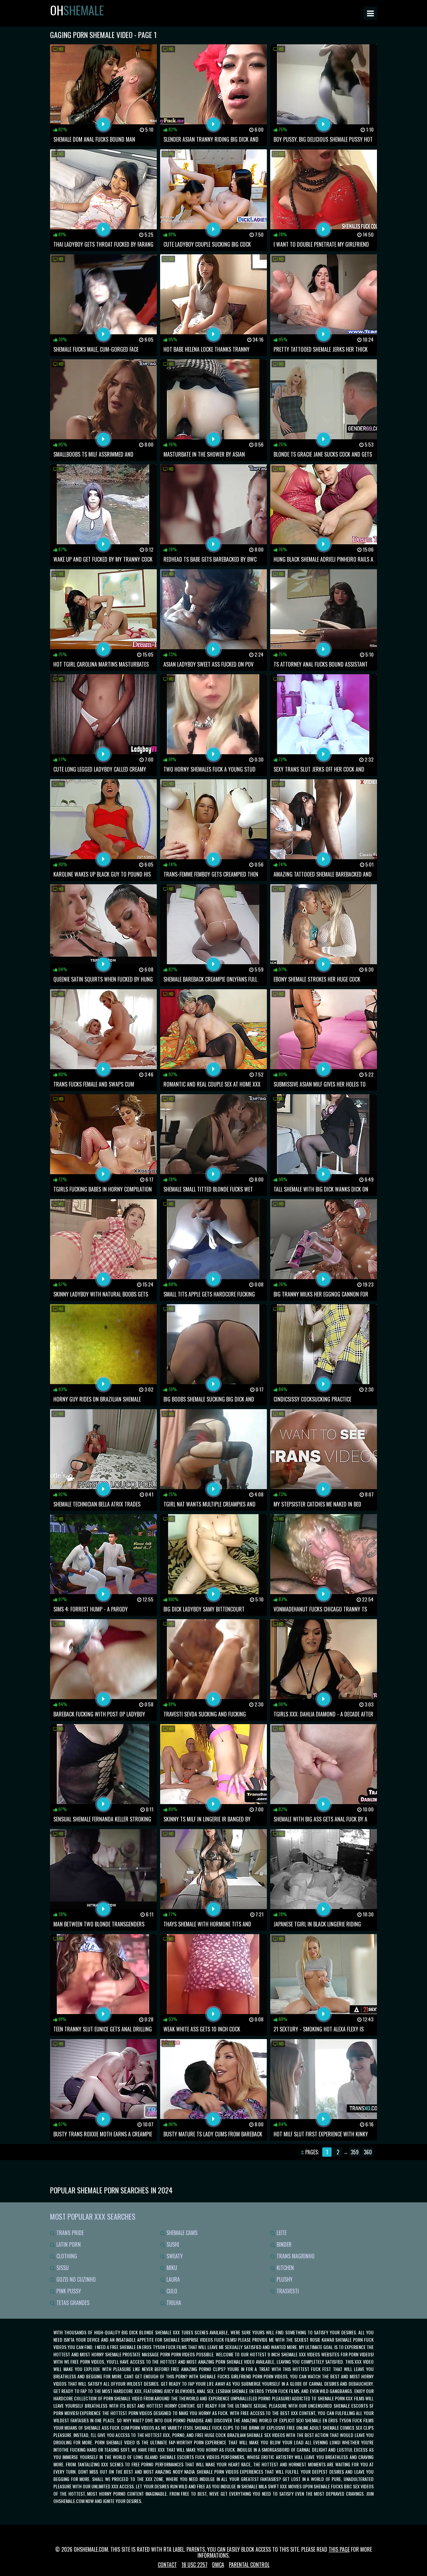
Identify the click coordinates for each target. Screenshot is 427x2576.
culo (171, 2291)
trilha (173, 2303)
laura (172, 2279)
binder (283, 2244)
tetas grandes (72, 2303)
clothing (66, 2256)
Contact (167, 2565)
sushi (172, 2244)
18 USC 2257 (194, 2565)
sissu (62, 2268)
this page (339, 2549)
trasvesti (287, 2291)
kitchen (285, 2268)
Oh (77, 10)
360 (368, 2152)
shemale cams (181, 2233)
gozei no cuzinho (75, 2279)
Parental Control (249, 2565)
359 (355, 2152)
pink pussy (68, 2291)
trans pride (69, 2233)
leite (281, 2233)
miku (171, 2268)
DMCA (218, 2565)
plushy (284, 2279)
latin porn (68, 2244)
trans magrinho (295, 2256)
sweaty (174, 2256)
